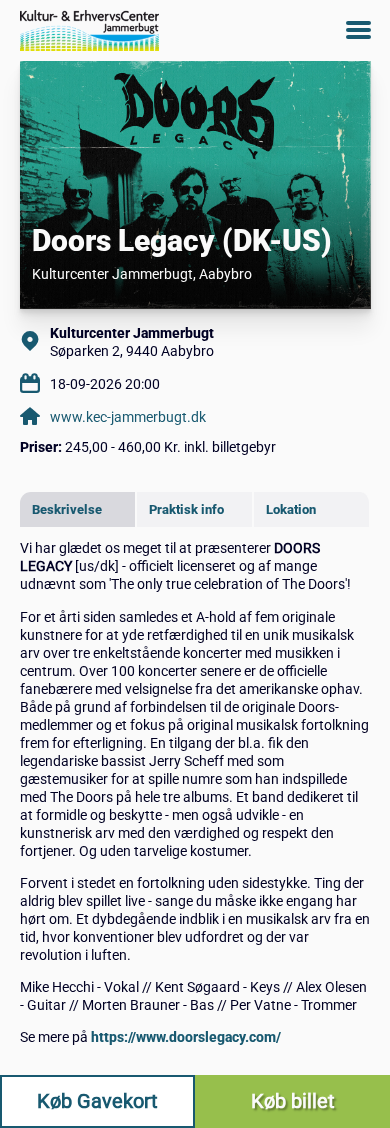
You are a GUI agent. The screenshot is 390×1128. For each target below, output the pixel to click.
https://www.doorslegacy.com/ (186, 1037)
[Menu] (358, 30)
